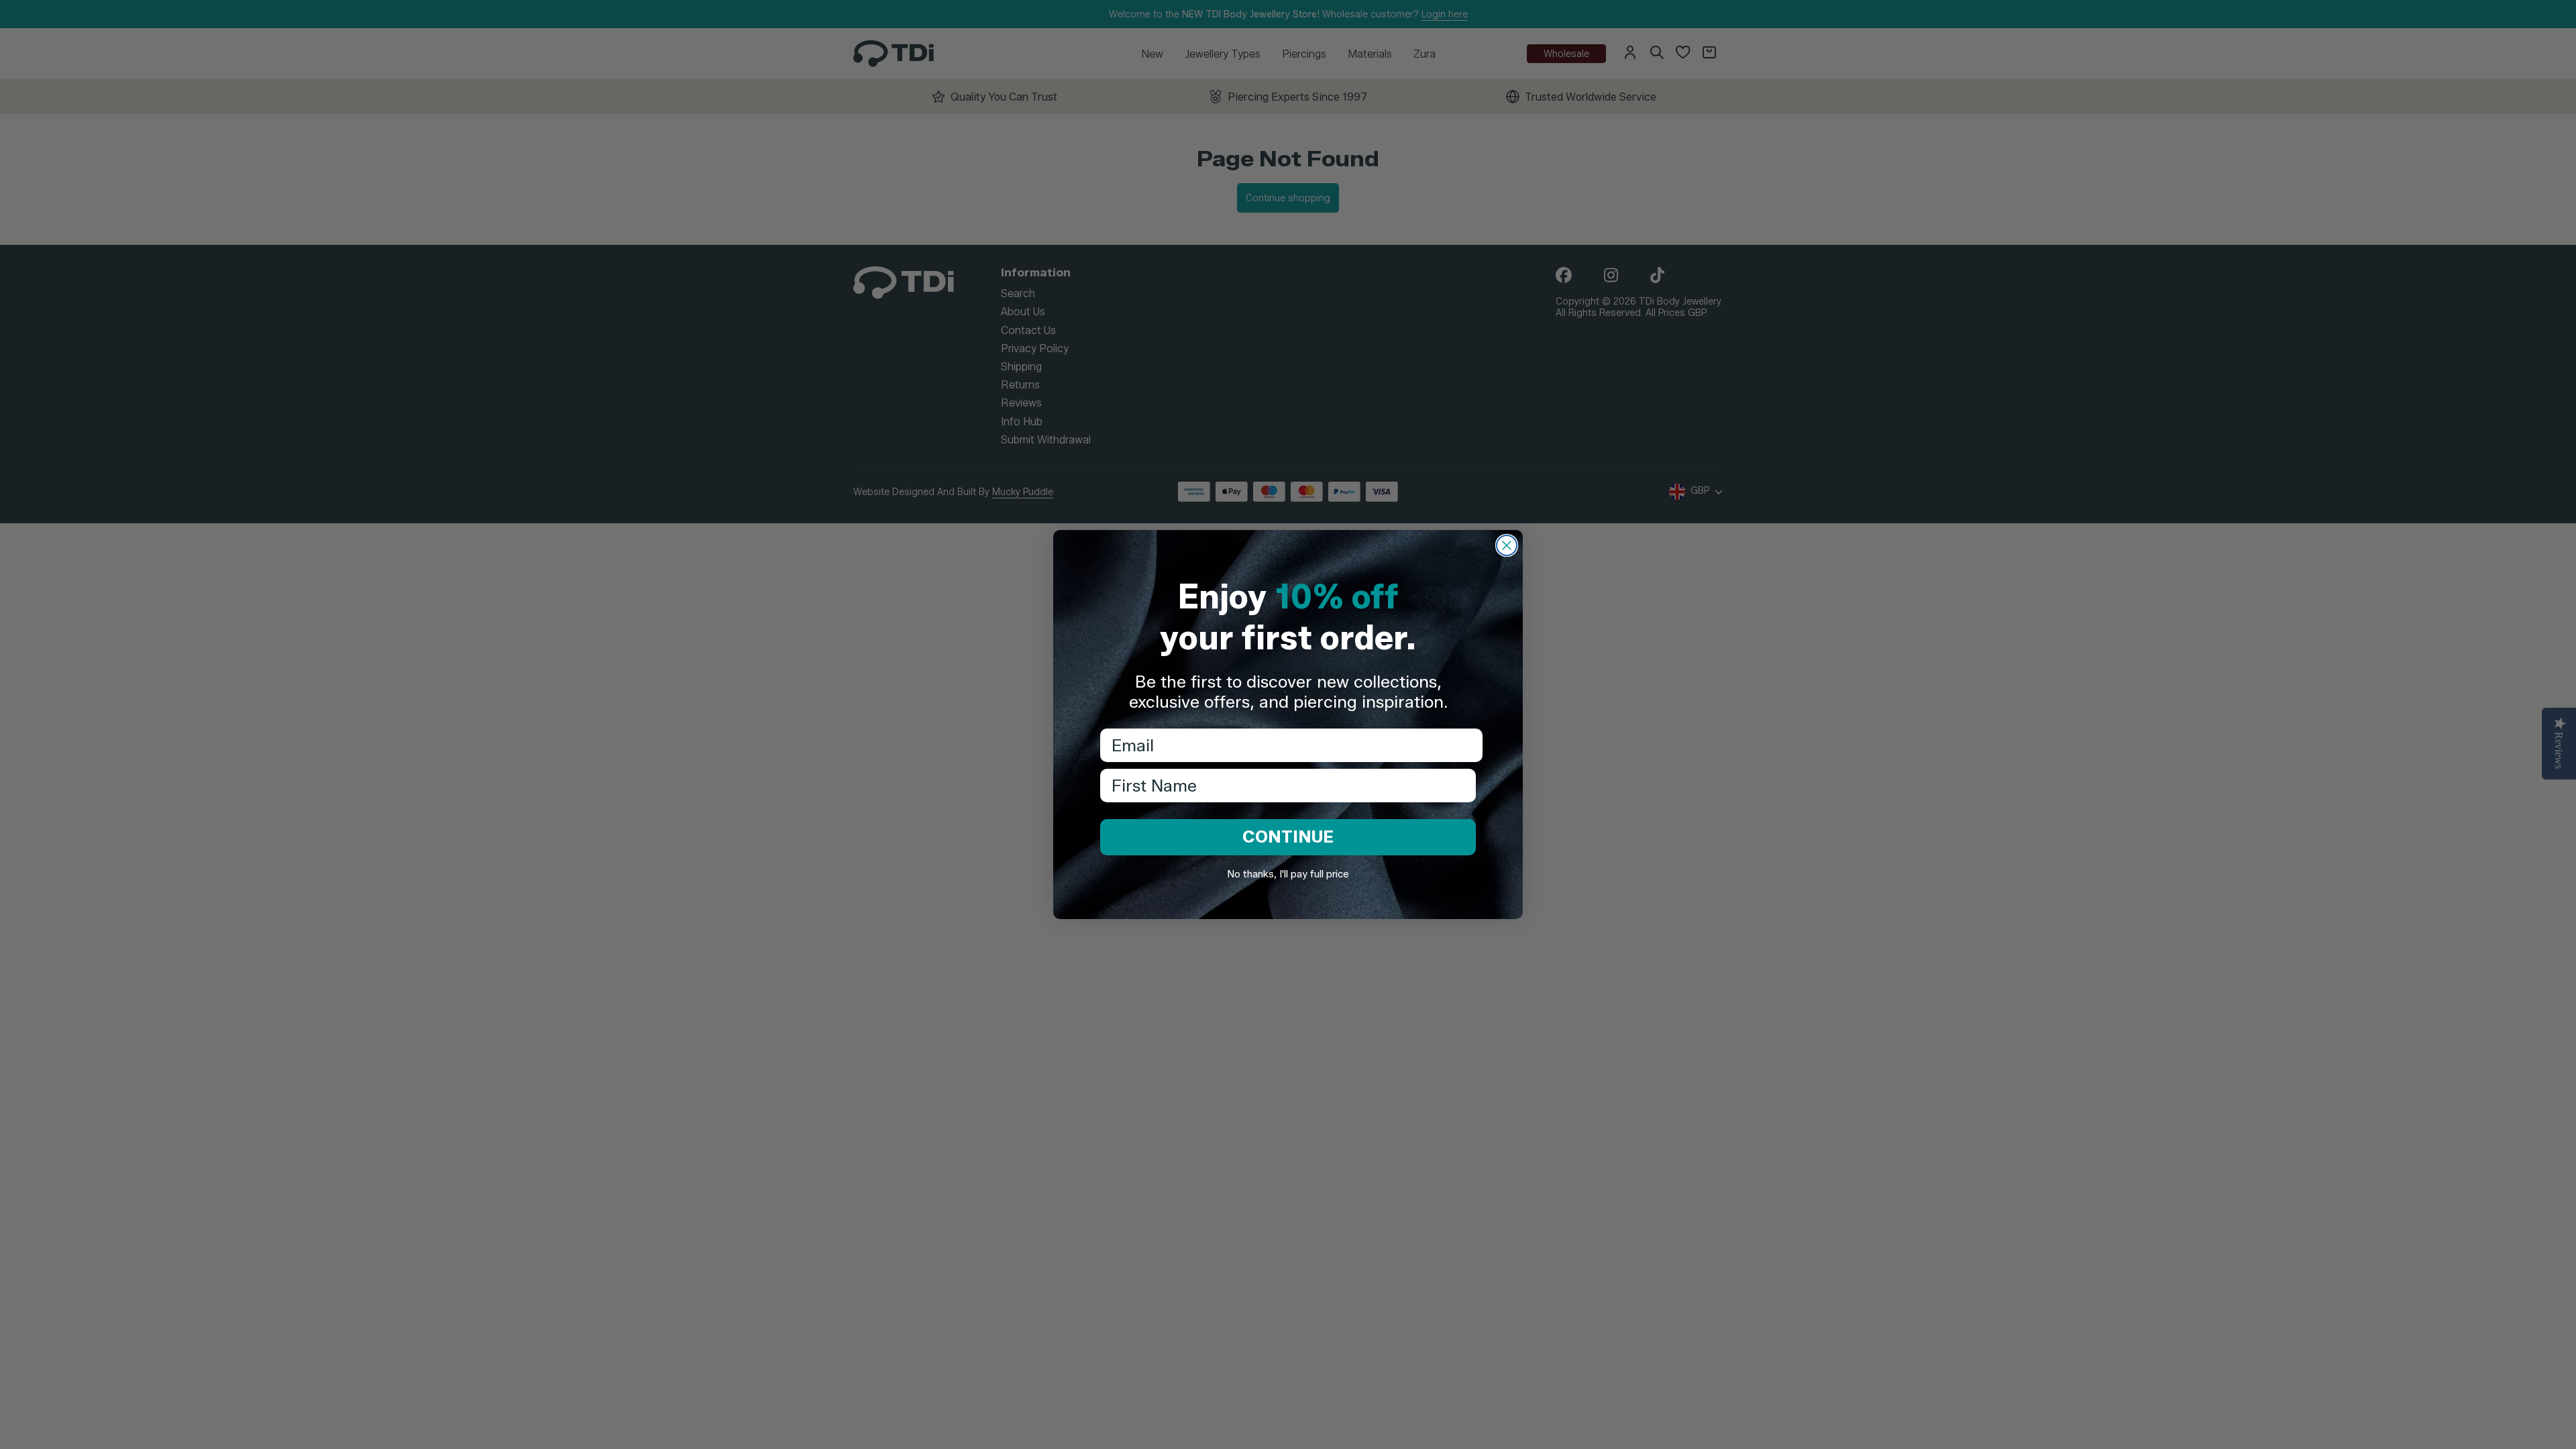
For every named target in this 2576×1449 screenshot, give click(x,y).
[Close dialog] (1507, 545)
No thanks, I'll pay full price (1288, 874)
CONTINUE (1288, 837)
